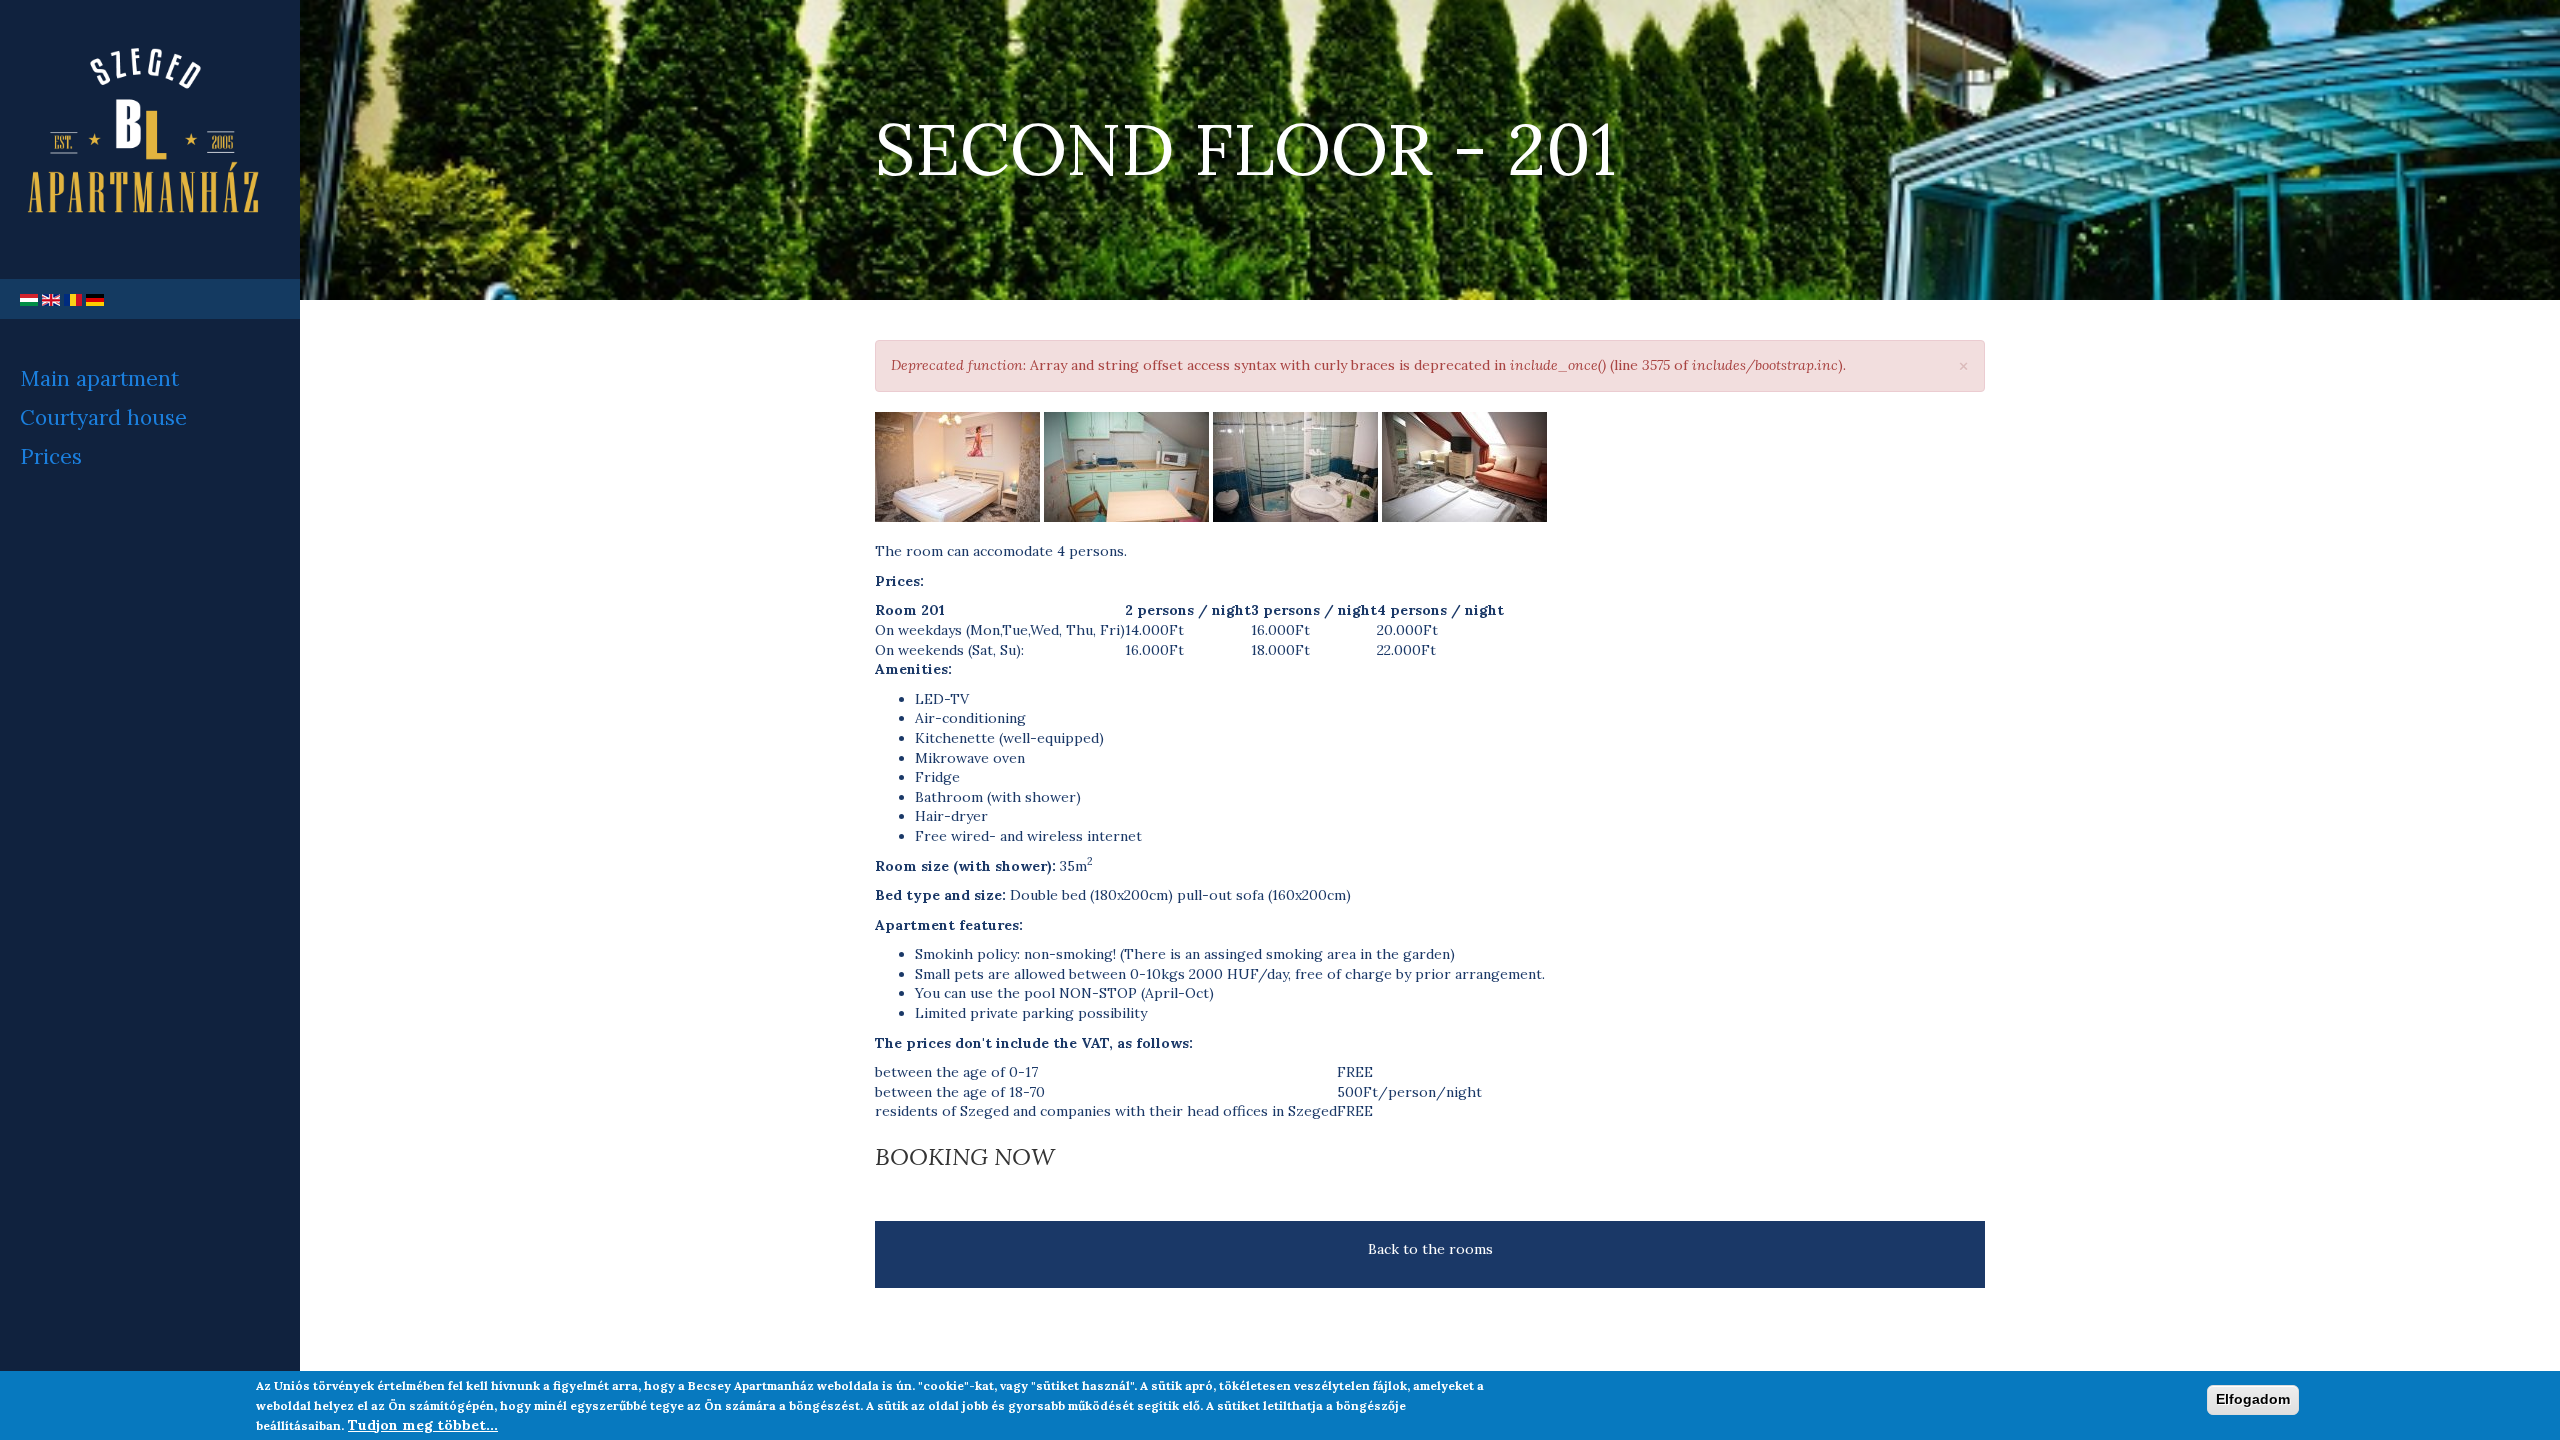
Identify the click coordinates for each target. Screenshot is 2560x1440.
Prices (51, 456)
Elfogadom (2253, 1399)
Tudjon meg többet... (423, 1424)
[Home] (150, 139)
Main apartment (99, 378)
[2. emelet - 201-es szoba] (957, 467)
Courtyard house (103, 417)
